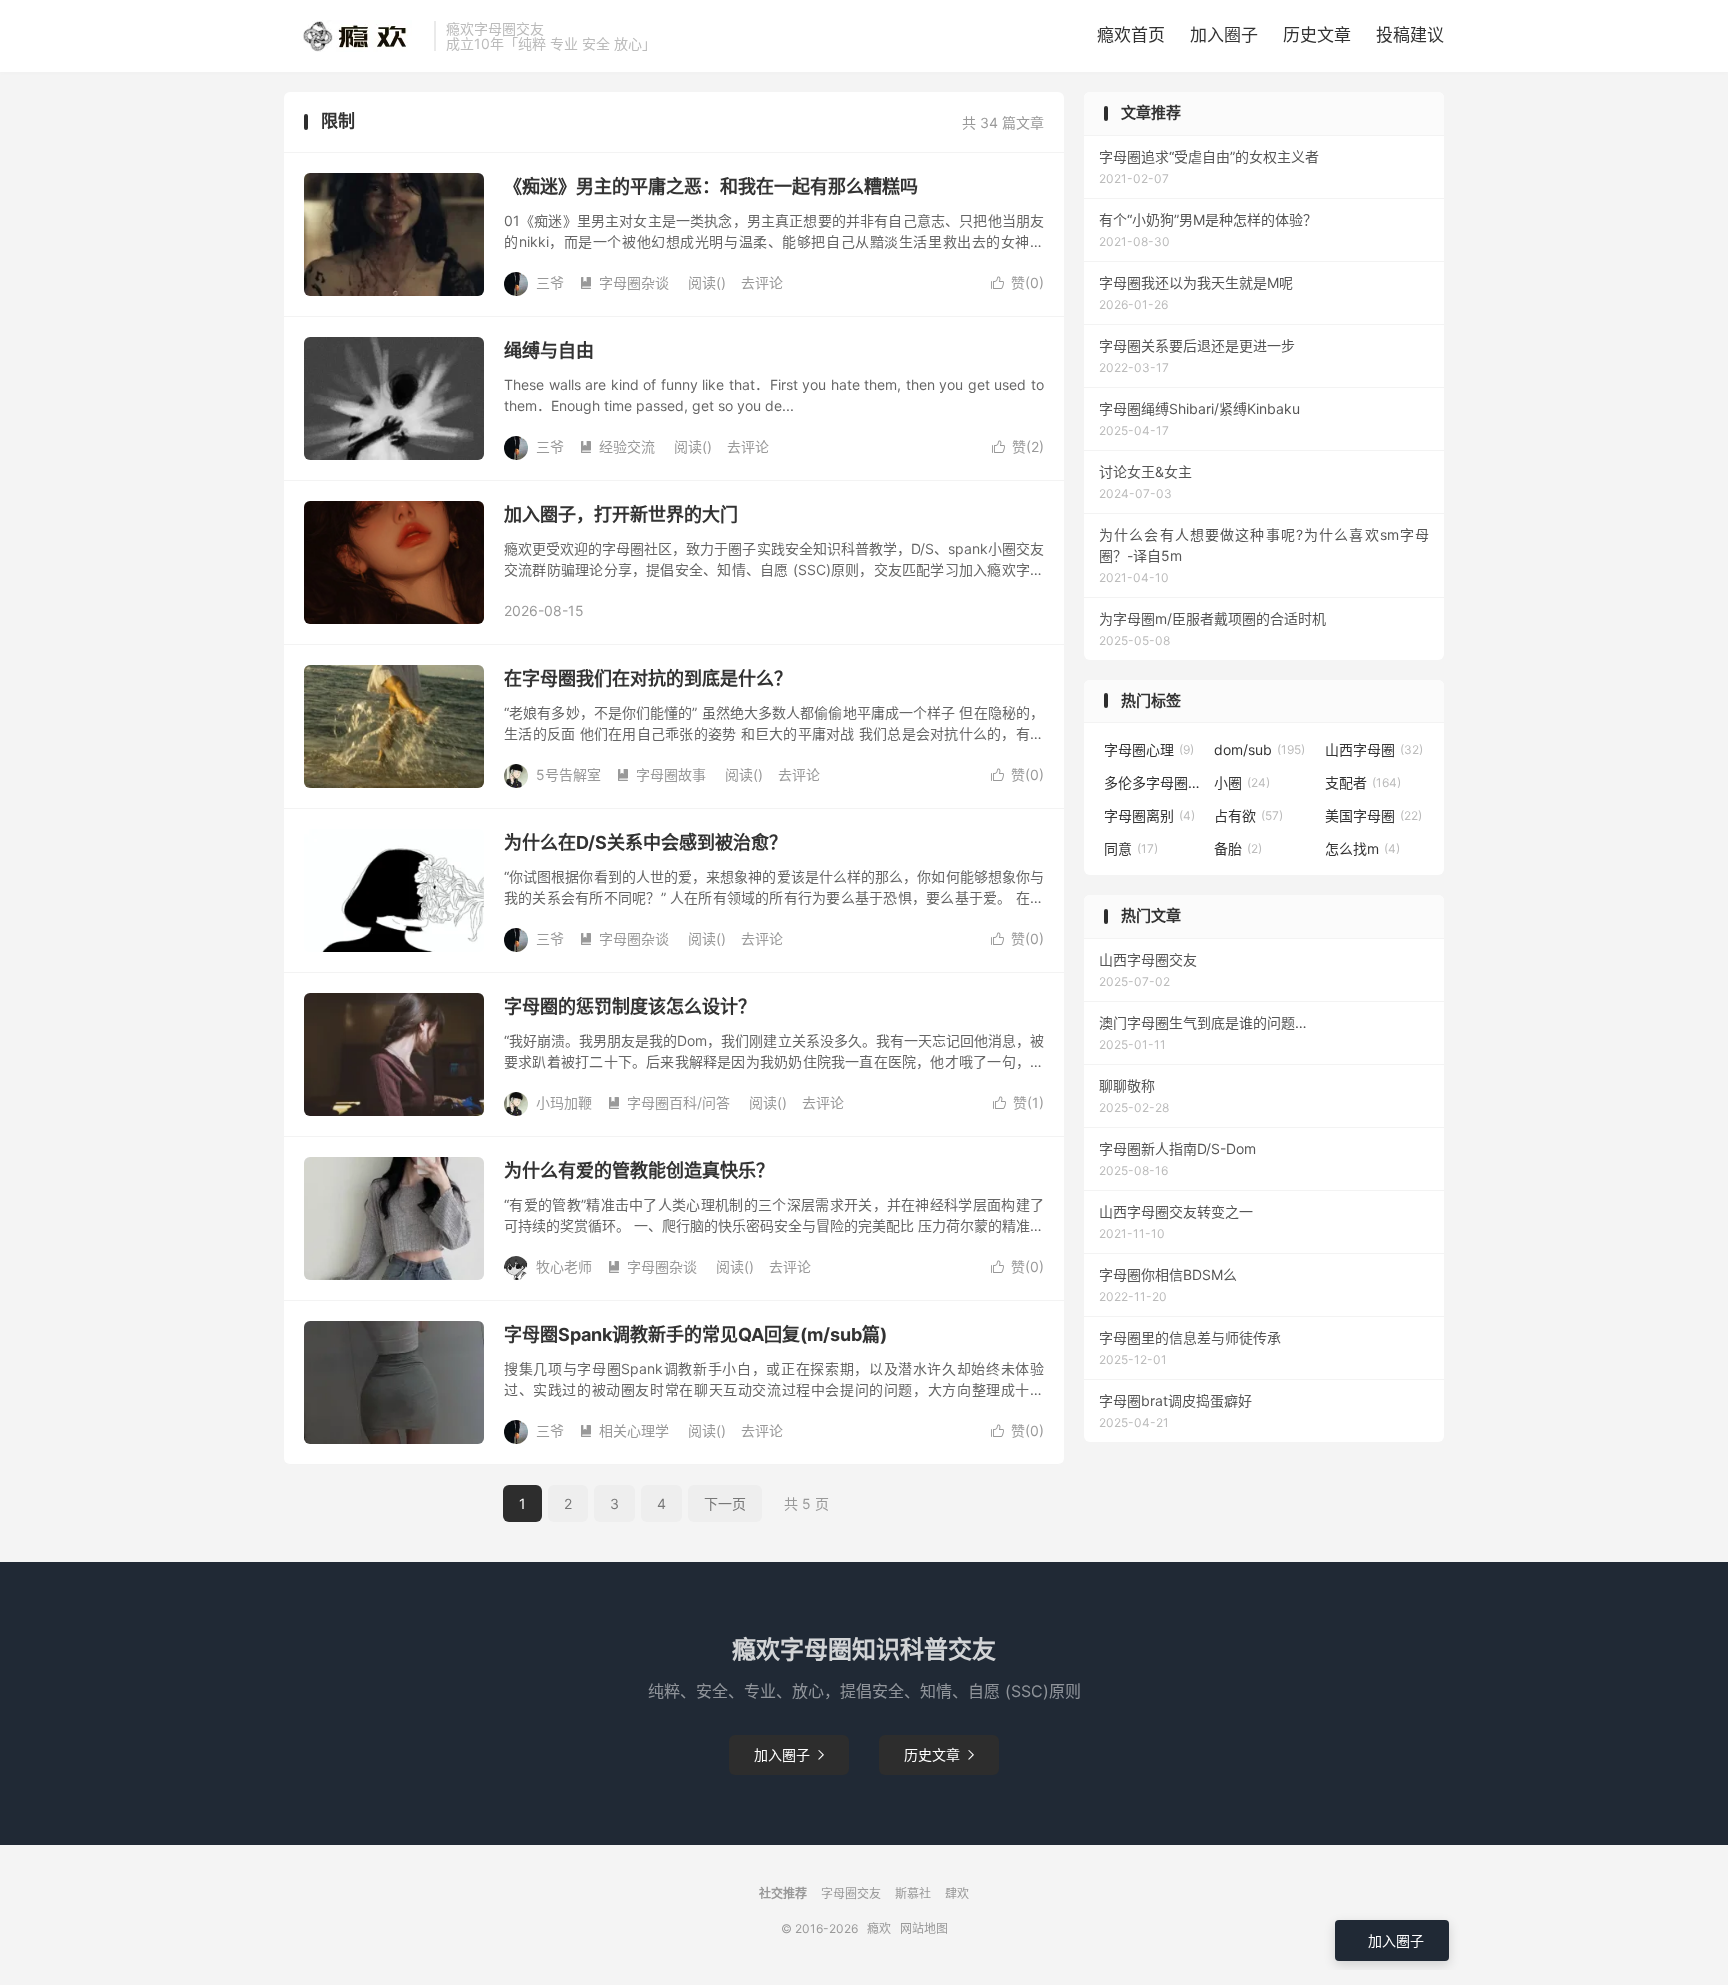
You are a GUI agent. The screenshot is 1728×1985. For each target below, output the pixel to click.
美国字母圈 (1373, 815)
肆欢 (957, 1893)
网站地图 (924, 1928)
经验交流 (617, 446)
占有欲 (1248, 815)
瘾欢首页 (1131, 35)
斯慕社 (913, 1893)
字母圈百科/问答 (668, 1102)
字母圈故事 (661, 774)
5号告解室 (568, 774)
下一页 (725, 1503)
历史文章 (1317, 35)
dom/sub (1259, 749)
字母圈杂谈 (624, 282)
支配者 (1363, 782)
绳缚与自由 (549, 350)
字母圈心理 (1149, 749)
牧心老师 (564, 1266)
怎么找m (1362, 848)
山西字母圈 (1374, 749)
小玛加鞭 (564, 1102)
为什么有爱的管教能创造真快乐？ (639, 1170)
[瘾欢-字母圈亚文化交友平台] (354, 36)
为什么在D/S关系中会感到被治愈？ (645, 842)
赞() (1017, 282)
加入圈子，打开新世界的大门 (621, 514)
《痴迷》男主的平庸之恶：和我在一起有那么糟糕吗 (711, 186)
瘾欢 (879, 1928)
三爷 (550, 282)
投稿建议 (1410, 35)
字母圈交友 (851, 1893)
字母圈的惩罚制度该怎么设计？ (630, 1006)
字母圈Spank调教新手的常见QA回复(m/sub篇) (695, 1334)
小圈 (1242, 782)
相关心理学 (624, 1430)
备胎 (1238, 848)
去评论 (762, 282)
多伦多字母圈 (1154, 782)
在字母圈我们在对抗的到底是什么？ (648, 678)
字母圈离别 (1149, 815)
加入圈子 (1224, 35)
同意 (1131, 848)
